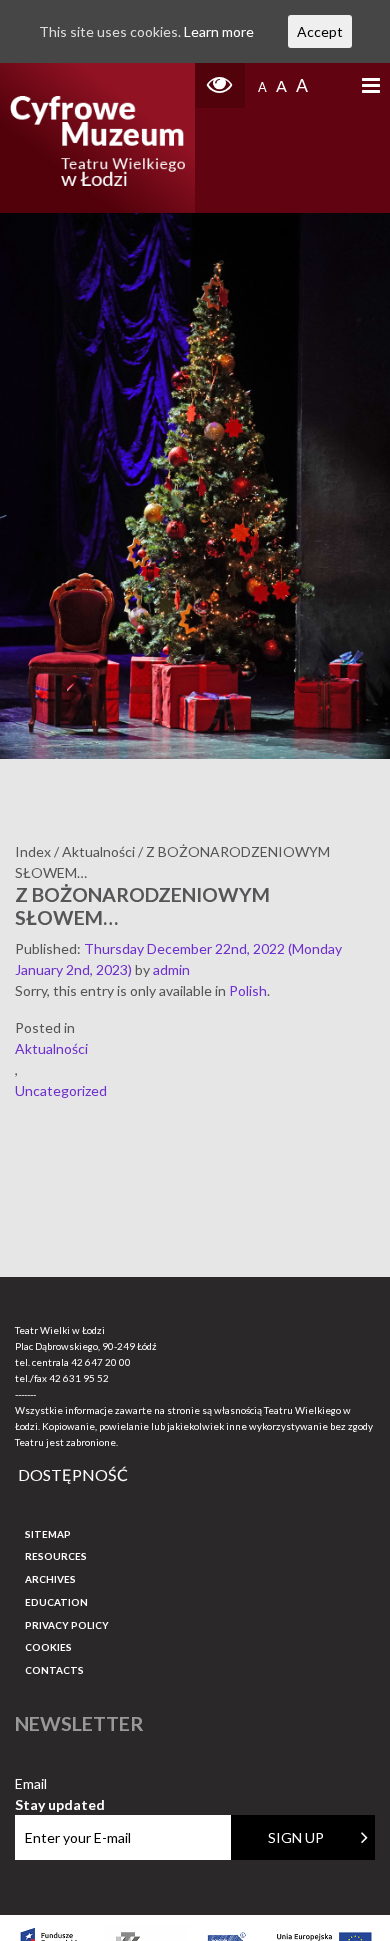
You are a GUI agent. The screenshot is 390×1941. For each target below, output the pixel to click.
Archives (50, 1579)
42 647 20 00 (101, 1362)
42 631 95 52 (79, 1378)
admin (171, 969)
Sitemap (48, 1534)
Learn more (219, 31)
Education (56, 1602)
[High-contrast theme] (220, 85)
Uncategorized (61, 1090)
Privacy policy (67, 1625)
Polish (248, 990)
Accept (320, 31)
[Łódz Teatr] (98, 138)
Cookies (48, 1647)
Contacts (54, 1670)
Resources (56, 1556)
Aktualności (51, 1048)
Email (60, 1784)
